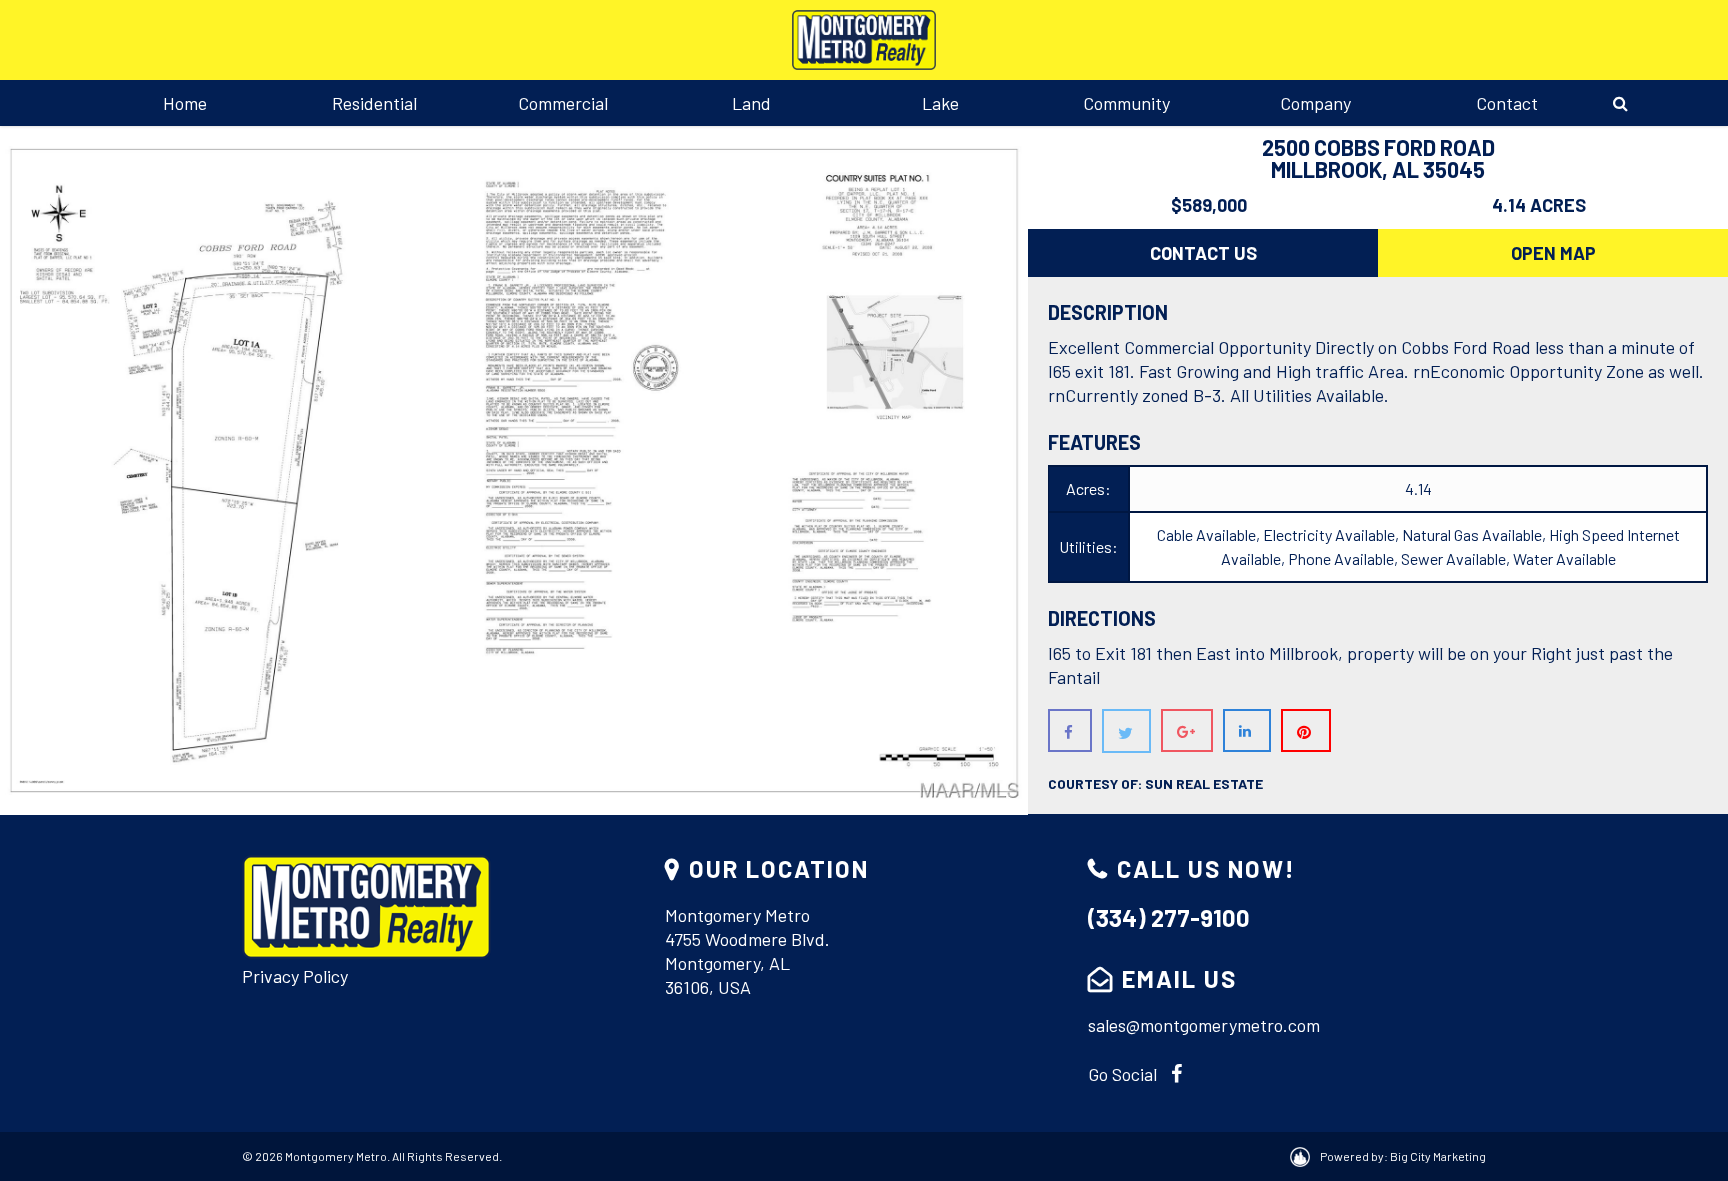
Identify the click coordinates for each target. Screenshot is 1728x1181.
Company (1315, 103)
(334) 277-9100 (1169, 917)
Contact (1507, 103)
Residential (374, 103)
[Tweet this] (1126, 731)
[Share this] (1070, 730)
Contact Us (1203, 253)
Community (1126, 103)
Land (751, 103)
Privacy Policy (295, 976)
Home (185, 103)
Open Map (1553, 253)
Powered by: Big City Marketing (1403, 1156)
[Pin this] (1306, 730)
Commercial (563, 103)
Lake (940, 103)
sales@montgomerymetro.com (1204, 1025)
